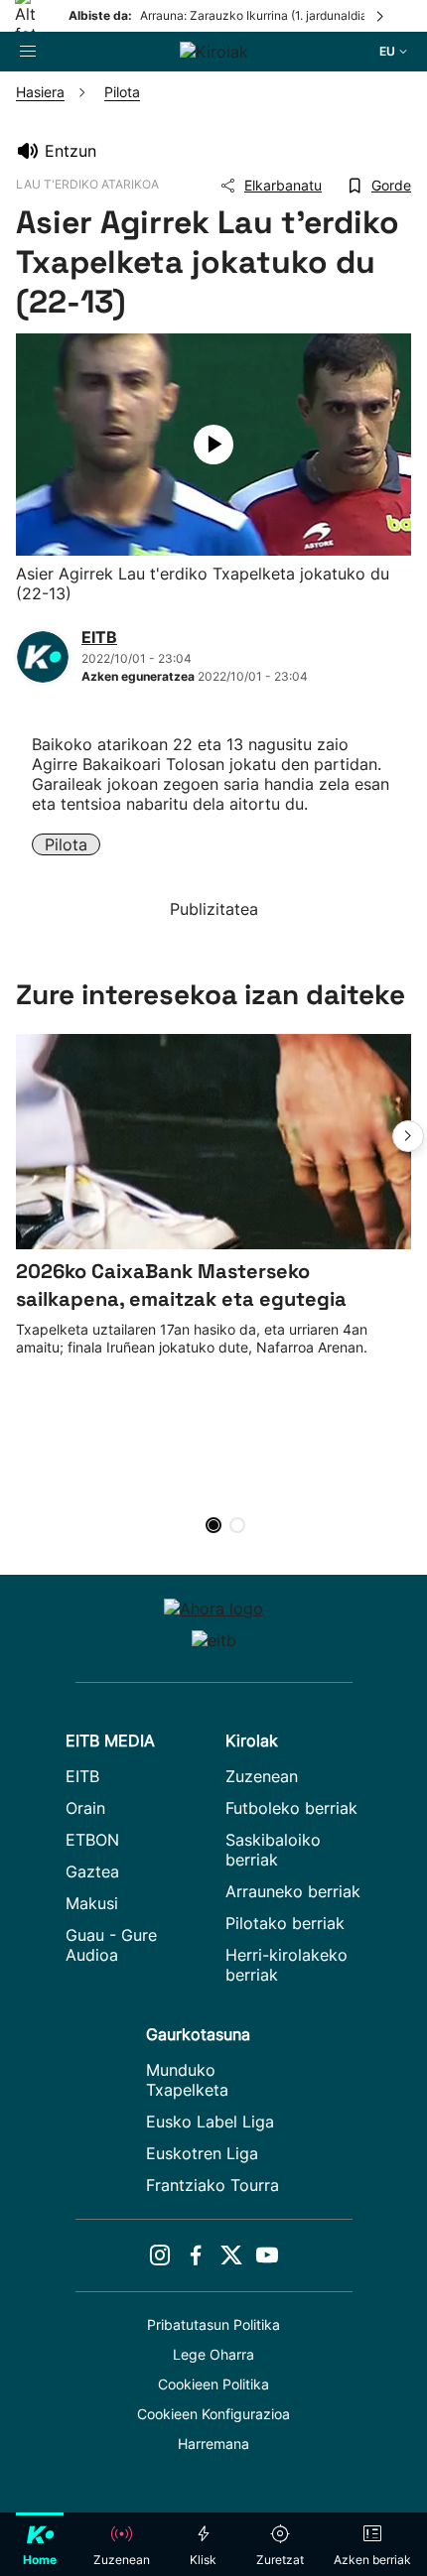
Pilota (66, 844)
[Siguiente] (381, 16)
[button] (408, 1136)
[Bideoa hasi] (213, 445)
